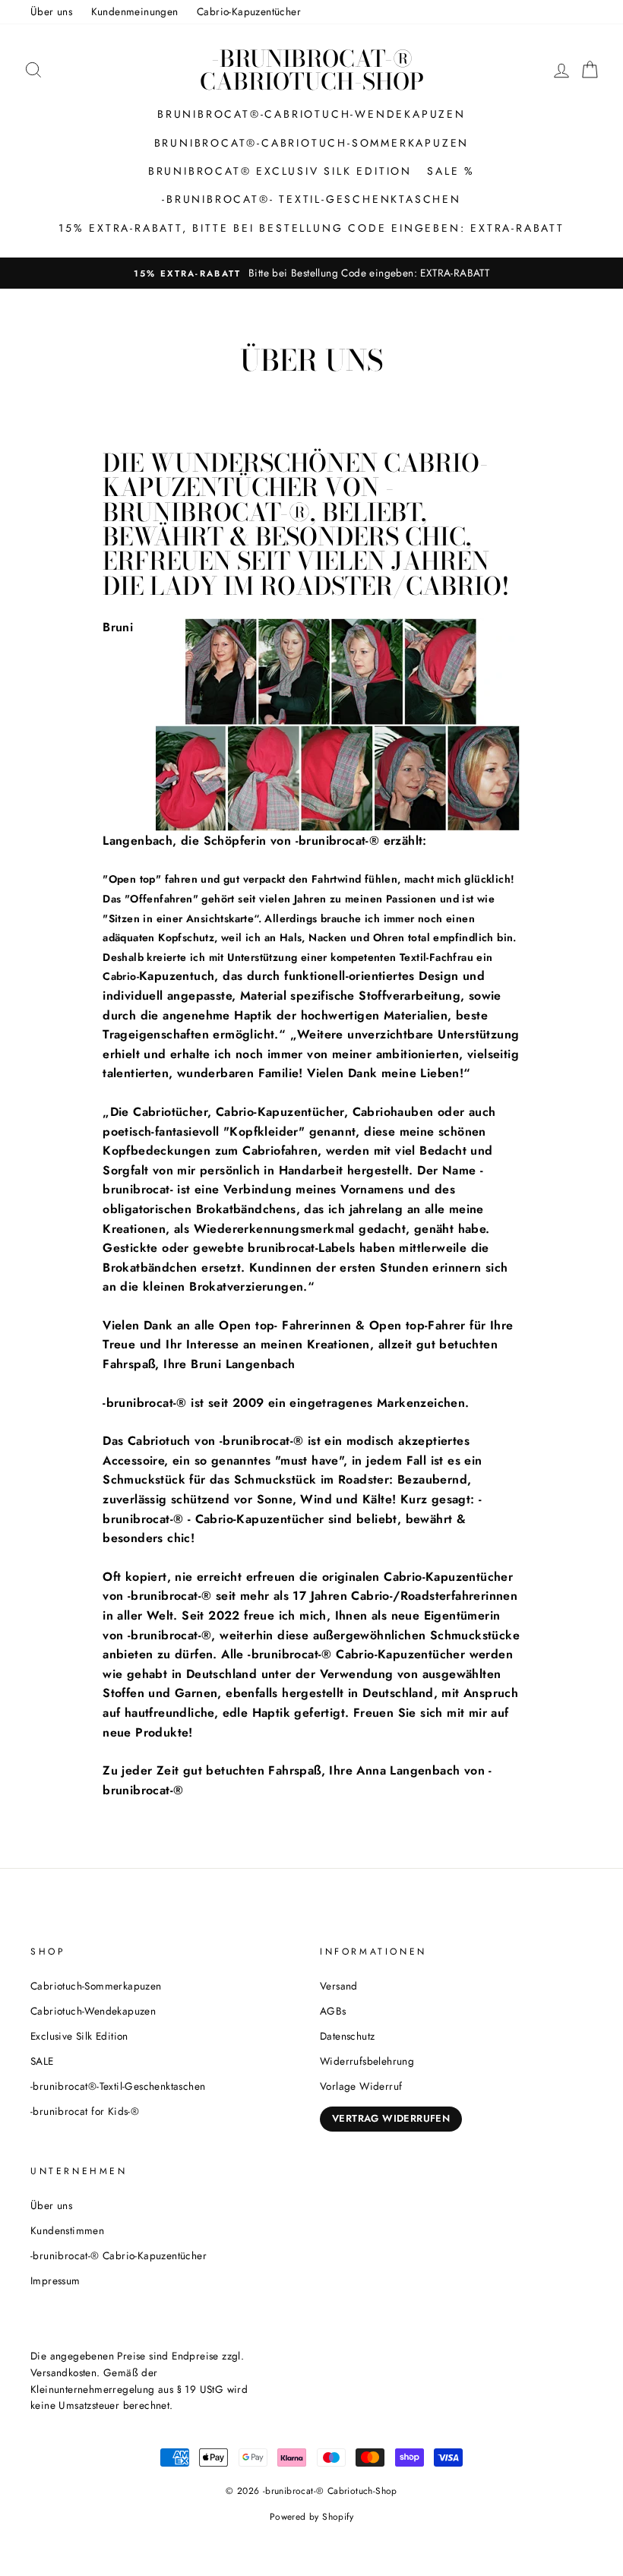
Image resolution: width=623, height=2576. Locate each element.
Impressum (55, 2280)
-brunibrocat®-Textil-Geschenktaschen (118, 2086)
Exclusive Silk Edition (79, 2036)
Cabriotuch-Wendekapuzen (93, 2011)
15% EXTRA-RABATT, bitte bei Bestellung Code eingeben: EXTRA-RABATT (311, 228)
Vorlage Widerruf (361, 2086)
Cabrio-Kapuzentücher (249, 11)
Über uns (51, 11)
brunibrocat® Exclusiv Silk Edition (280, 171)
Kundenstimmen (67, 2230)
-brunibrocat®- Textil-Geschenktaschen (311, 199)
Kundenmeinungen (135, 11)
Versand (339, 1986)
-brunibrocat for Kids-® (85, 2111)
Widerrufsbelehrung (367, 2061)
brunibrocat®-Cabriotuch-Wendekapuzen (311, 114)
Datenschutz (347, 2036)
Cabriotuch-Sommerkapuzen (96, 1986)
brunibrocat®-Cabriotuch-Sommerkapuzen (312, 143)
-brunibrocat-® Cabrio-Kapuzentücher (119, 2255)
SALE (42, 2061)
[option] (311, 273)
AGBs (333, 2011)
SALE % (451, 171)
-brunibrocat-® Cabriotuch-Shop (312, 70)
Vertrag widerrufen (391, 2118)
